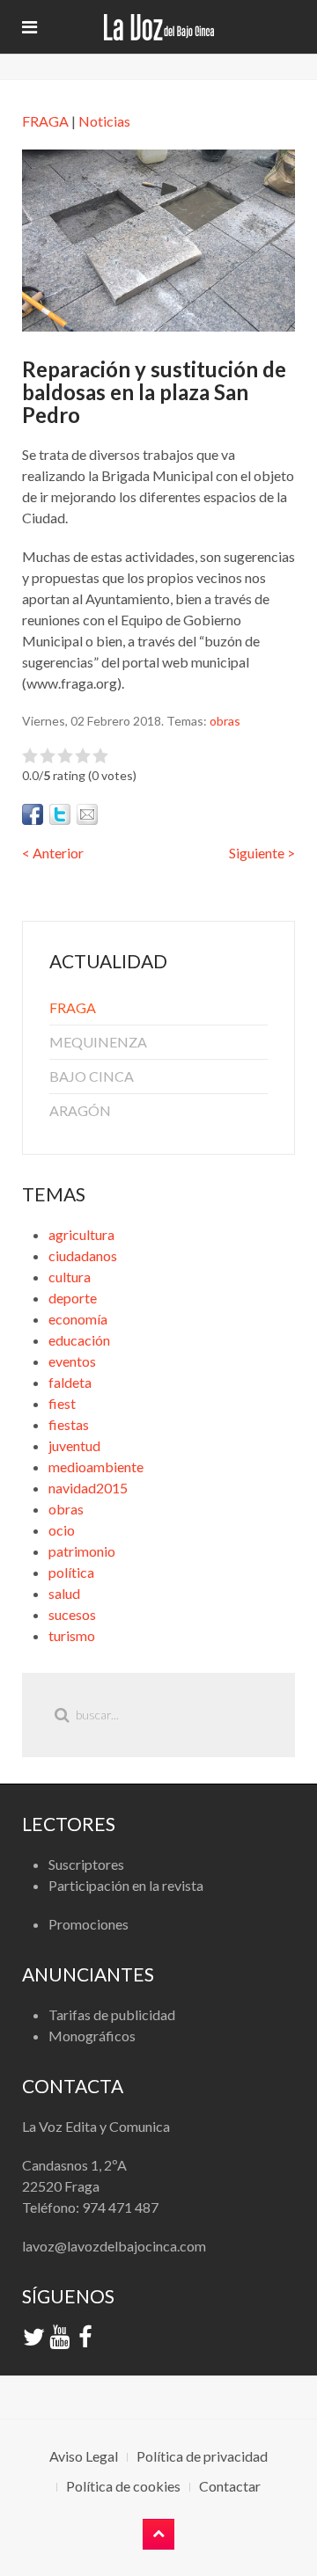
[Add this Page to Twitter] (60, 814)
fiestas (69, 1424)
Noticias (104, 121)
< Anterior (53, 853)
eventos (72, 1361)
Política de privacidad (202, 2456)
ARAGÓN (80, 1110)
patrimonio (82, 1551)
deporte (73, 1298)
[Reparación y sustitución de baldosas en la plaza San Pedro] (158, 238)
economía (78, 1319)
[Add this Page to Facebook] (33, 814)
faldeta (70, 1382)
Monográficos (92, 2036)
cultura (70, 1277)
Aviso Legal (84, 2456)
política (71, 1572)
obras (225, 721)
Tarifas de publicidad (112, 2014)
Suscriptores (86, 1864)
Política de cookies (123, 2486)
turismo (72, 1635)
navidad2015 (88, 1488)
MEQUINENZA (98, 1042)
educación (79, 1340)
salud (64, 1593)
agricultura (81, 1234)
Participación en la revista (126, 1885)
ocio (62, 1530)
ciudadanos (83, 1255)
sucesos (72, 1614)
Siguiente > (262, 853)
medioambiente (96, 1467)
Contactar (230, 2486)
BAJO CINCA (92, 1076)
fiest (62, 1403)
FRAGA (45, 121)
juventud (74, 1445)
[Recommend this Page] (87, 814)
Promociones (88, 1924)
